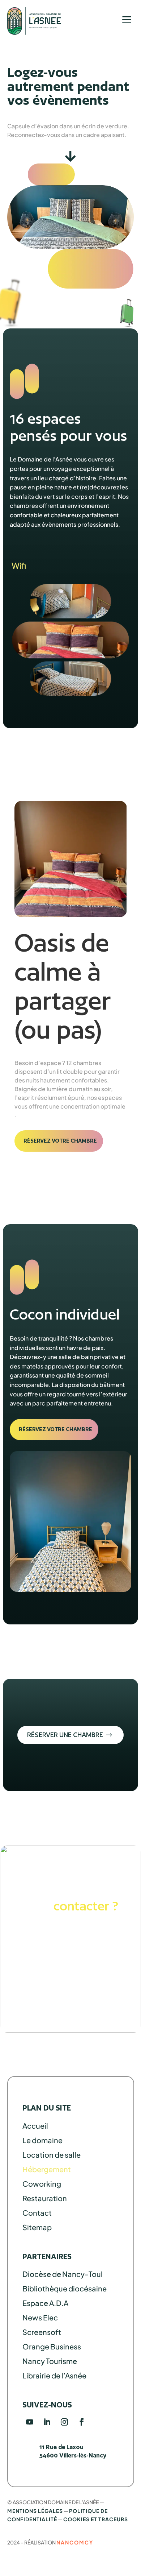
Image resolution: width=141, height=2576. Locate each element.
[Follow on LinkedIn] (47, 2422)
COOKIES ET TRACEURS (96, 2519)
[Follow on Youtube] (30, 2422)
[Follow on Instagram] (64, 2422)
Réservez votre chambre (60, 1141)
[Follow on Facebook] (82, 2422)
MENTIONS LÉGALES (35, 2511)
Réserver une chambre (65, 1735)
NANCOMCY (75, 2542)
